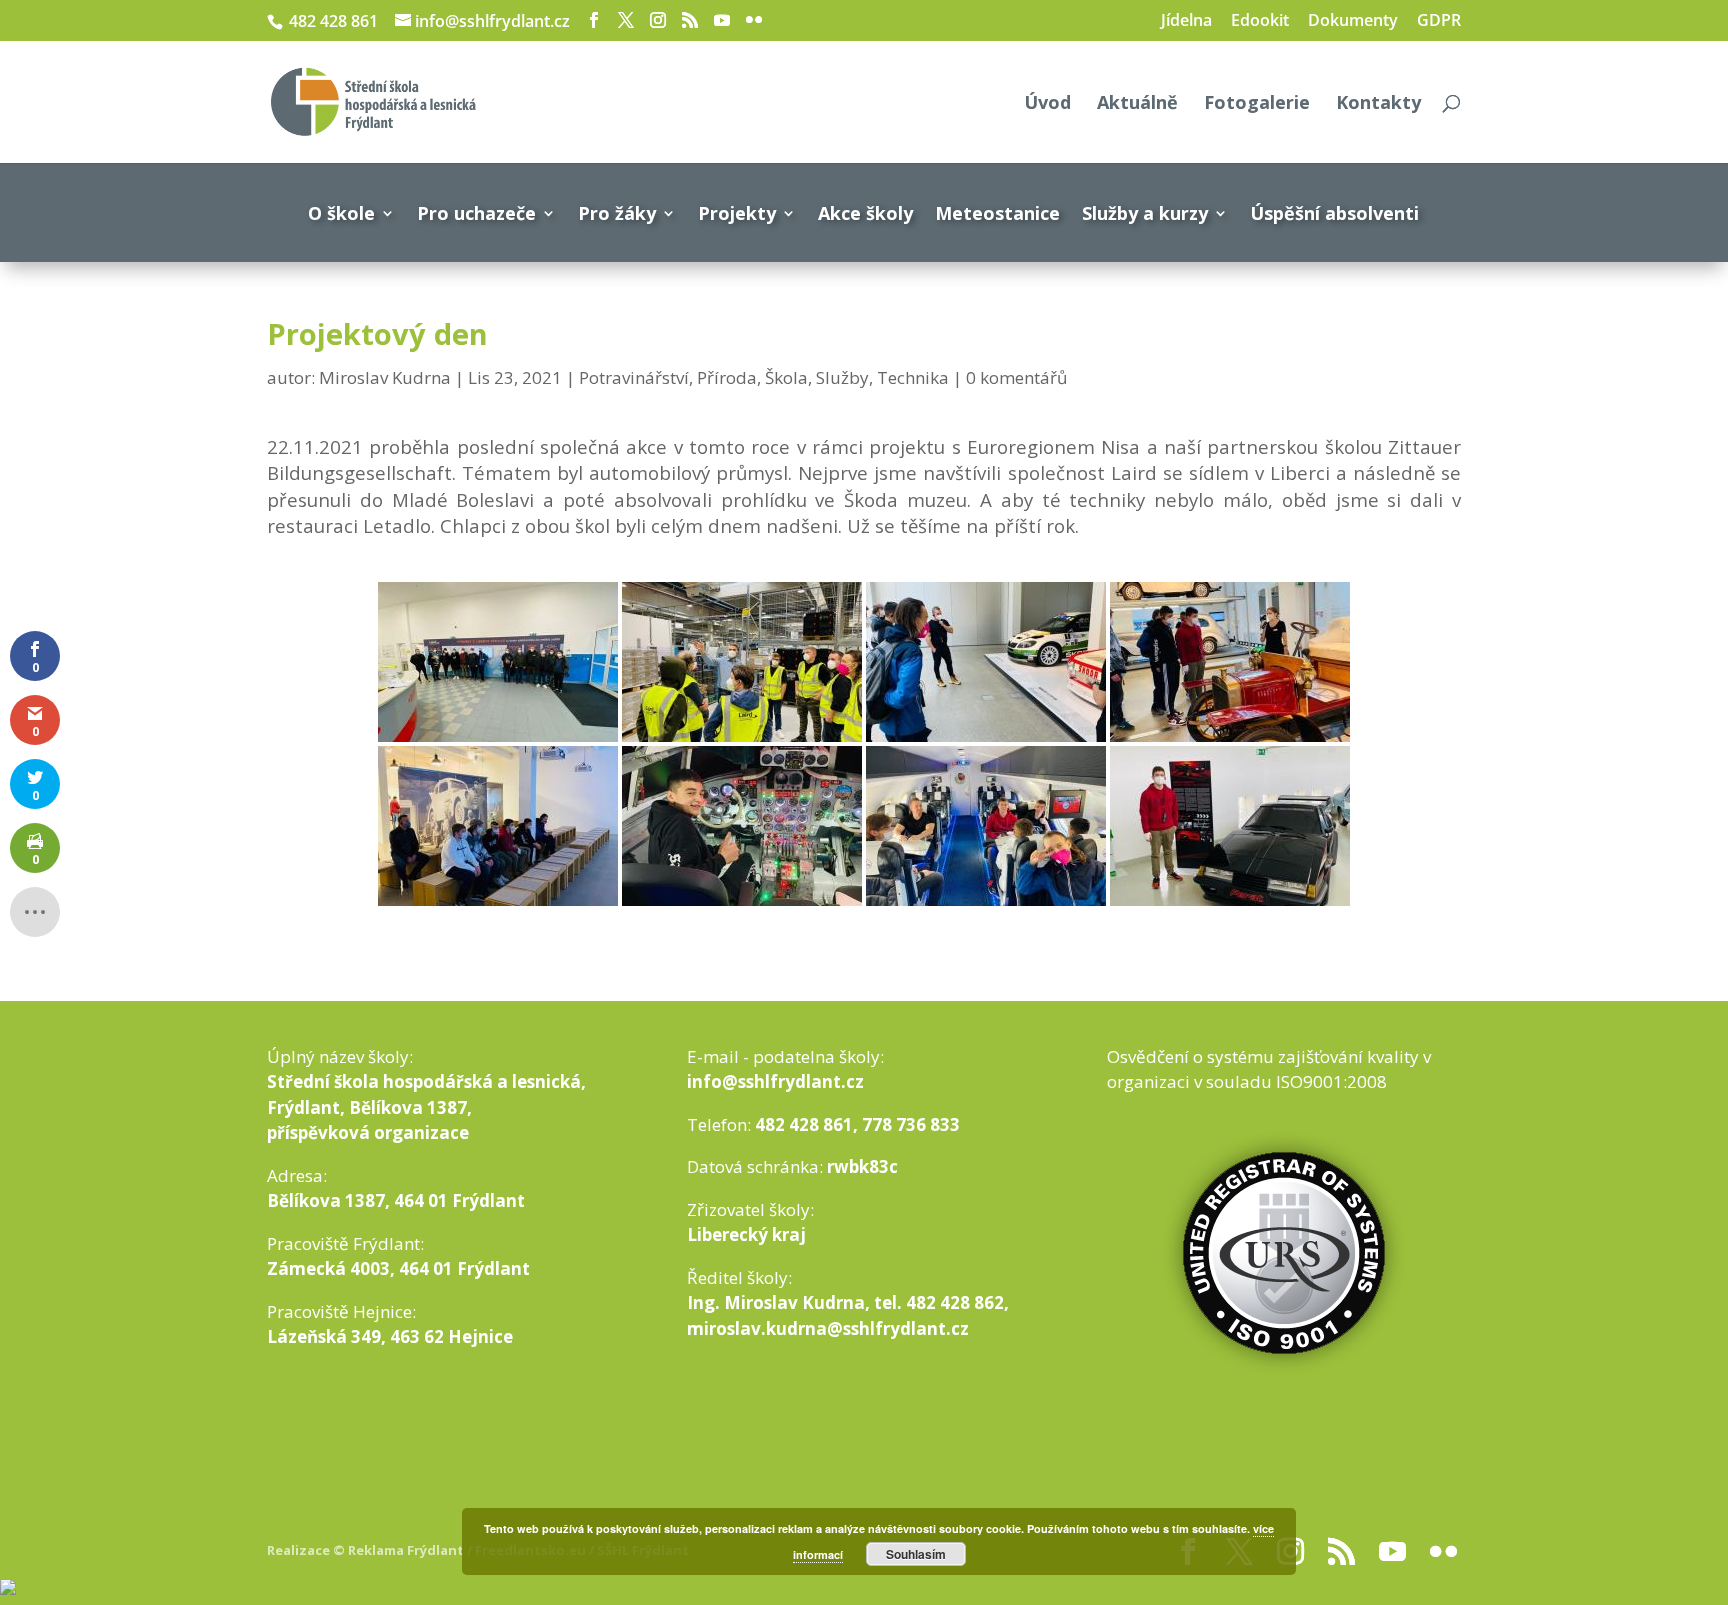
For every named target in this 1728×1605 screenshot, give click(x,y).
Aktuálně (1137, 104)
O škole (341, 213)
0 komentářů (1016, 377)
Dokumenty (1353, 21)
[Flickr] (754, 20)
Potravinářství (634, 377)
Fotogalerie (1257, 104)
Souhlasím (916, 1554)
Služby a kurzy (1145, 213)
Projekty (737, 213)
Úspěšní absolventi (1334, 213)
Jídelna (1186, 21)
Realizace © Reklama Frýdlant (367, 1550)
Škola (786, 377)
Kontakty (1378, 104)
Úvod (1047, 104)
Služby (842, 377)
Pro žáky (617, 213)
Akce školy (865, 213)
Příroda (727, 377)
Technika (913, 377)
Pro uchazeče (476, 213)
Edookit (1260, 21)
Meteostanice (997, 213)
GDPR (1439, 21)
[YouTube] (722, 20)
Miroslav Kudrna (385, 377)
